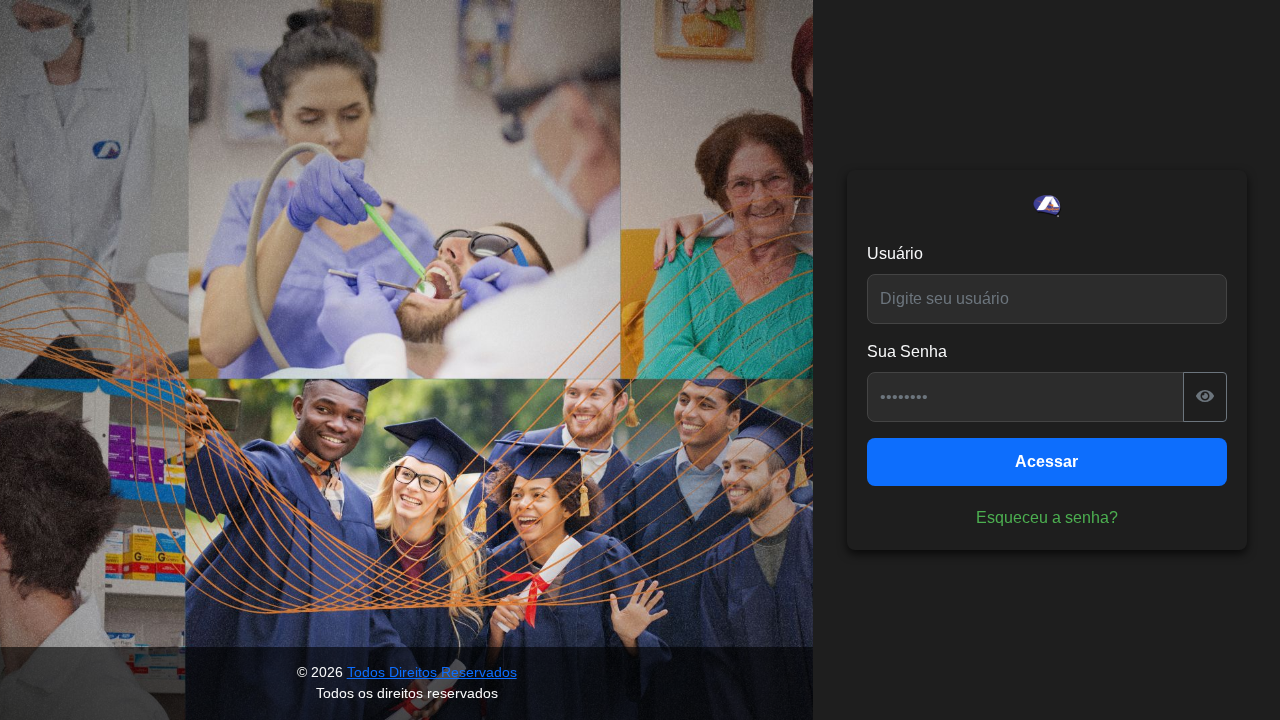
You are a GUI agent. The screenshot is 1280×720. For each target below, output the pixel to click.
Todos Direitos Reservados (432, 672)
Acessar (1046, 461)
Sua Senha (907, 351)
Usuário (895, 253)
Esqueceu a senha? (1047, 517)
